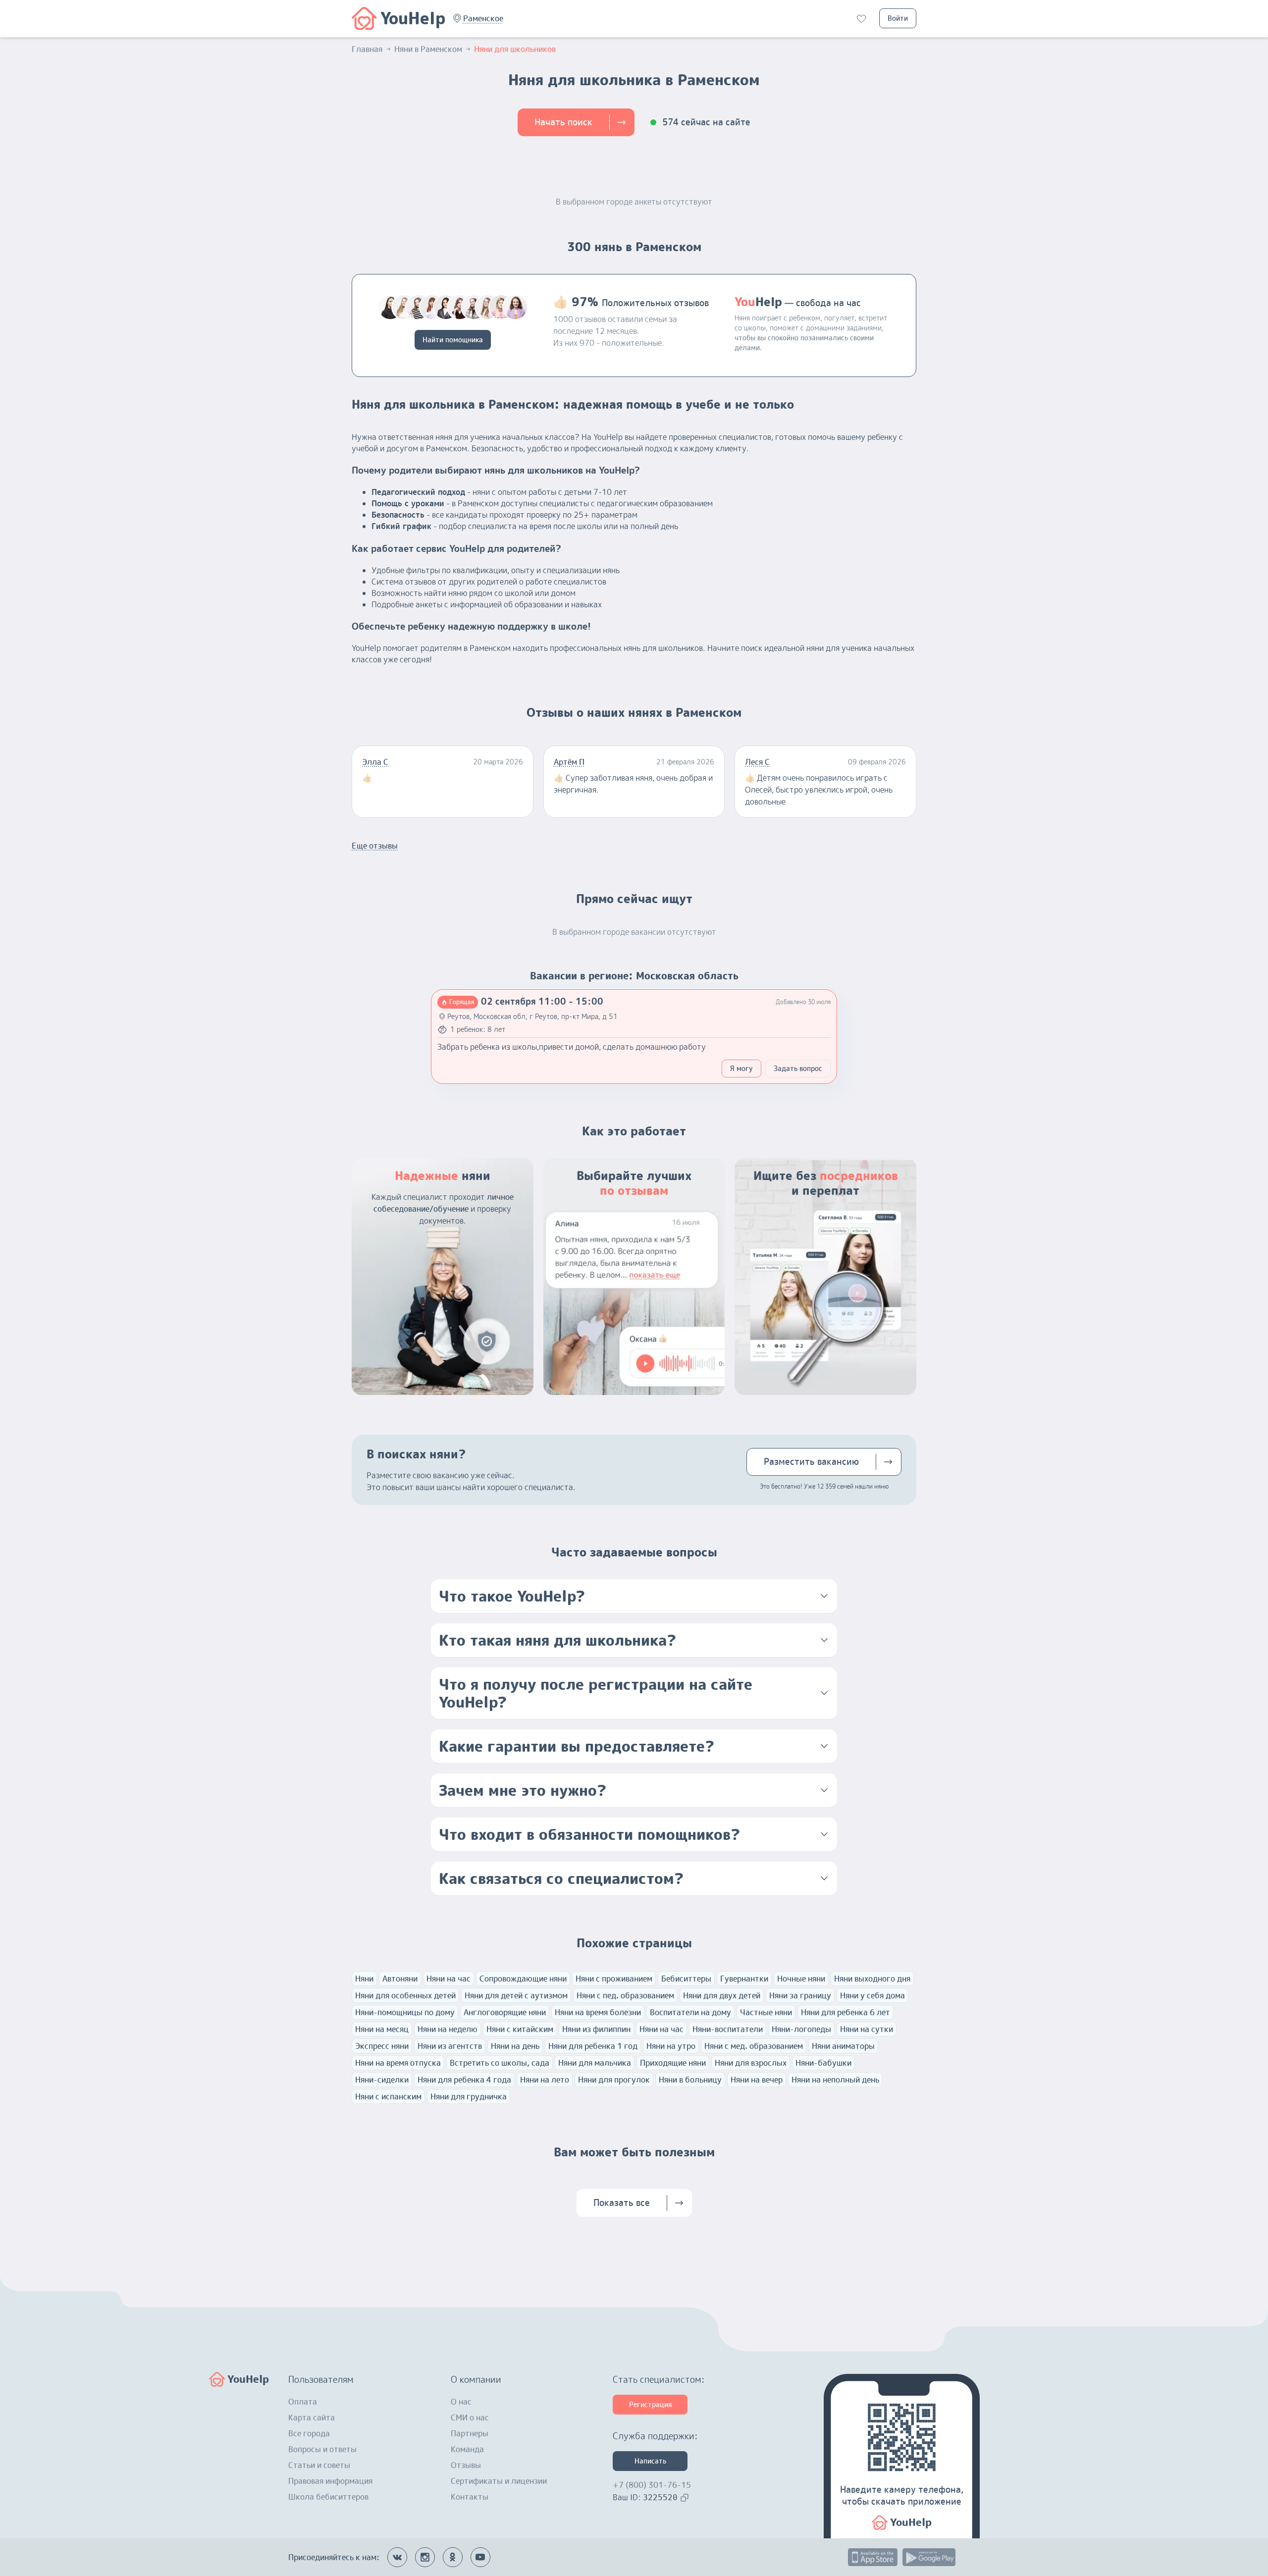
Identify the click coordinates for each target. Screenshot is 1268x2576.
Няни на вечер (757, 2080)
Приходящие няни (673, 2063)
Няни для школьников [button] (515, 49)
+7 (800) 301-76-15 (652, 2485)
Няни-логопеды (801, 2029)
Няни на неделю (448, 2029)
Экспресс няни (382, 2046)
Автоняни (400, 1979)
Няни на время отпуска (398, 2063)
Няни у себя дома (872, 1995)
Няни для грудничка (469, 2096)
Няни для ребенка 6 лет (845, 2012)
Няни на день (515, 2046)
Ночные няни (801, 1979)
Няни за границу (800, 1995)
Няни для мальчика (595, 2063)
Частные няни (766, 2012)
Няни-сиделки (382, 2080)
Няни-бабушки (823, 2063)
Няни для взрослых (751, 2063)
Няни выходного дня (872, 1979)
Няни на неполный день (835, 2080)
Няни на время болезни (598, 2012)
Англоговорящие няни (505, 2012)
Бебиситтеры (686, 1979)
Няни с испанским (388, 2096)
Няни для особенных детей (405, 1995)
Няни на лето (545, 2080)
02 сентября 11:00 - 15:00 (542, 1001)
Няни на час (449, 1979)
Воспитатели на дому (690, 2012)
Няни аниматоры (843, 2046)
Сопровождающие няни (523, 1979)
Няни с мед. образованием (754, 2046)
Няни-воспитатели (728, 2029)
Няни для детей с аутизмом (516, 1995)
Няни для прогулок (614, 2080)
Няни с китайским (520, 2029)
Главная (367, 49)
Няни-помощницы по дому (405, 2012)
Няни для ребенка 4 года (464, 2080)
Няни (364, 1979)
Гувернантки (744, 1979)
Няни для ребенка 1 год (593, 2046)
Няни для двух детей (722, 1995)
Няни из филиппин (596, 2029)
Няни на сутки (867, 2029)
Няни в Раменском (428, 49)
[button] (483, 18)
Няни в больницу (690, 2080)
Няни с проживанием (614, 1979)
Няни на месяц (382, 2029)
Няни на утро (671, 2046)
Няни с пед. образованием (625, 1995)
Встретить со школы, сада (500, 2063)
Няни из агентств (450, 2046)
